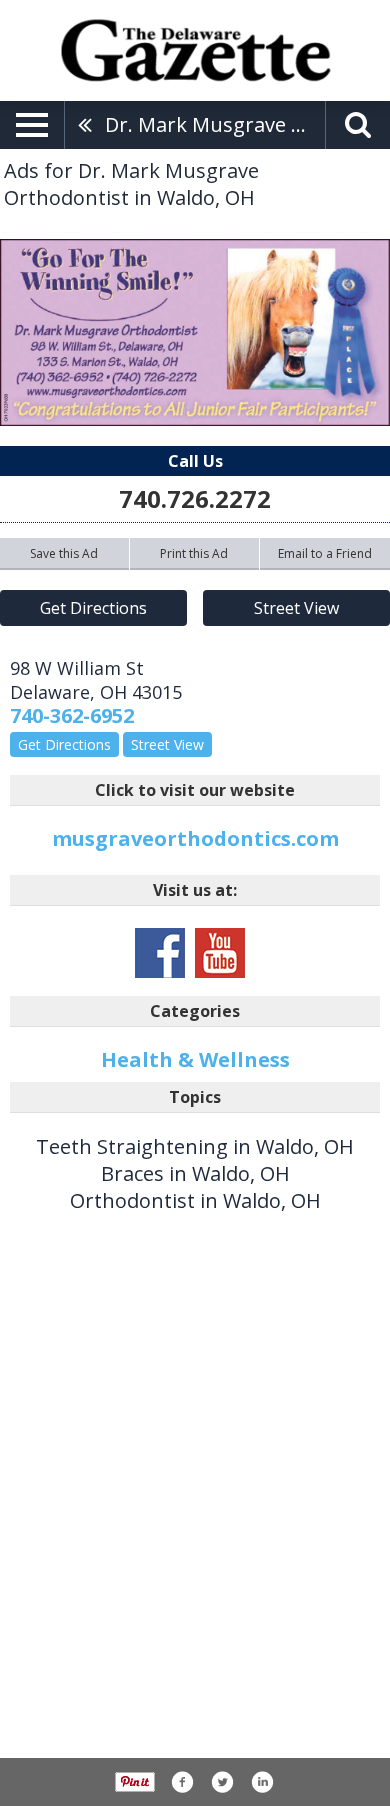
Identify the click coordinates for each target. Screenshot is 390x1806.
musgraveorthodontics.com (195, 838)
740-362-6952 (72, 715)
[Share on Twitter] (222, 1782)
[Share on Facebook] (182, 1782)
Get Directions (93, 608)
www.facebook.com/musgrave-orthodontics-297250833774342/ (160, 953)
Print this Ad (194, 553)
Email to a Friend (325, 553)
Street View (296, 608)
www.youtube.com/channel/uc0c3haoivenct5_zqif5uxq (220, 953)
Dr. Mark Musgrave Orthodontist (215, 124)
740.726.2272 (195, 498)
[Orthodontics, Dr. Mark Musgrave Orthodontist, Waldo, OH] (195, 332)
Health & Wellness (195, 1059)
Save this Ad (64, 553)
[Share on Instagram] (262, 1782)
